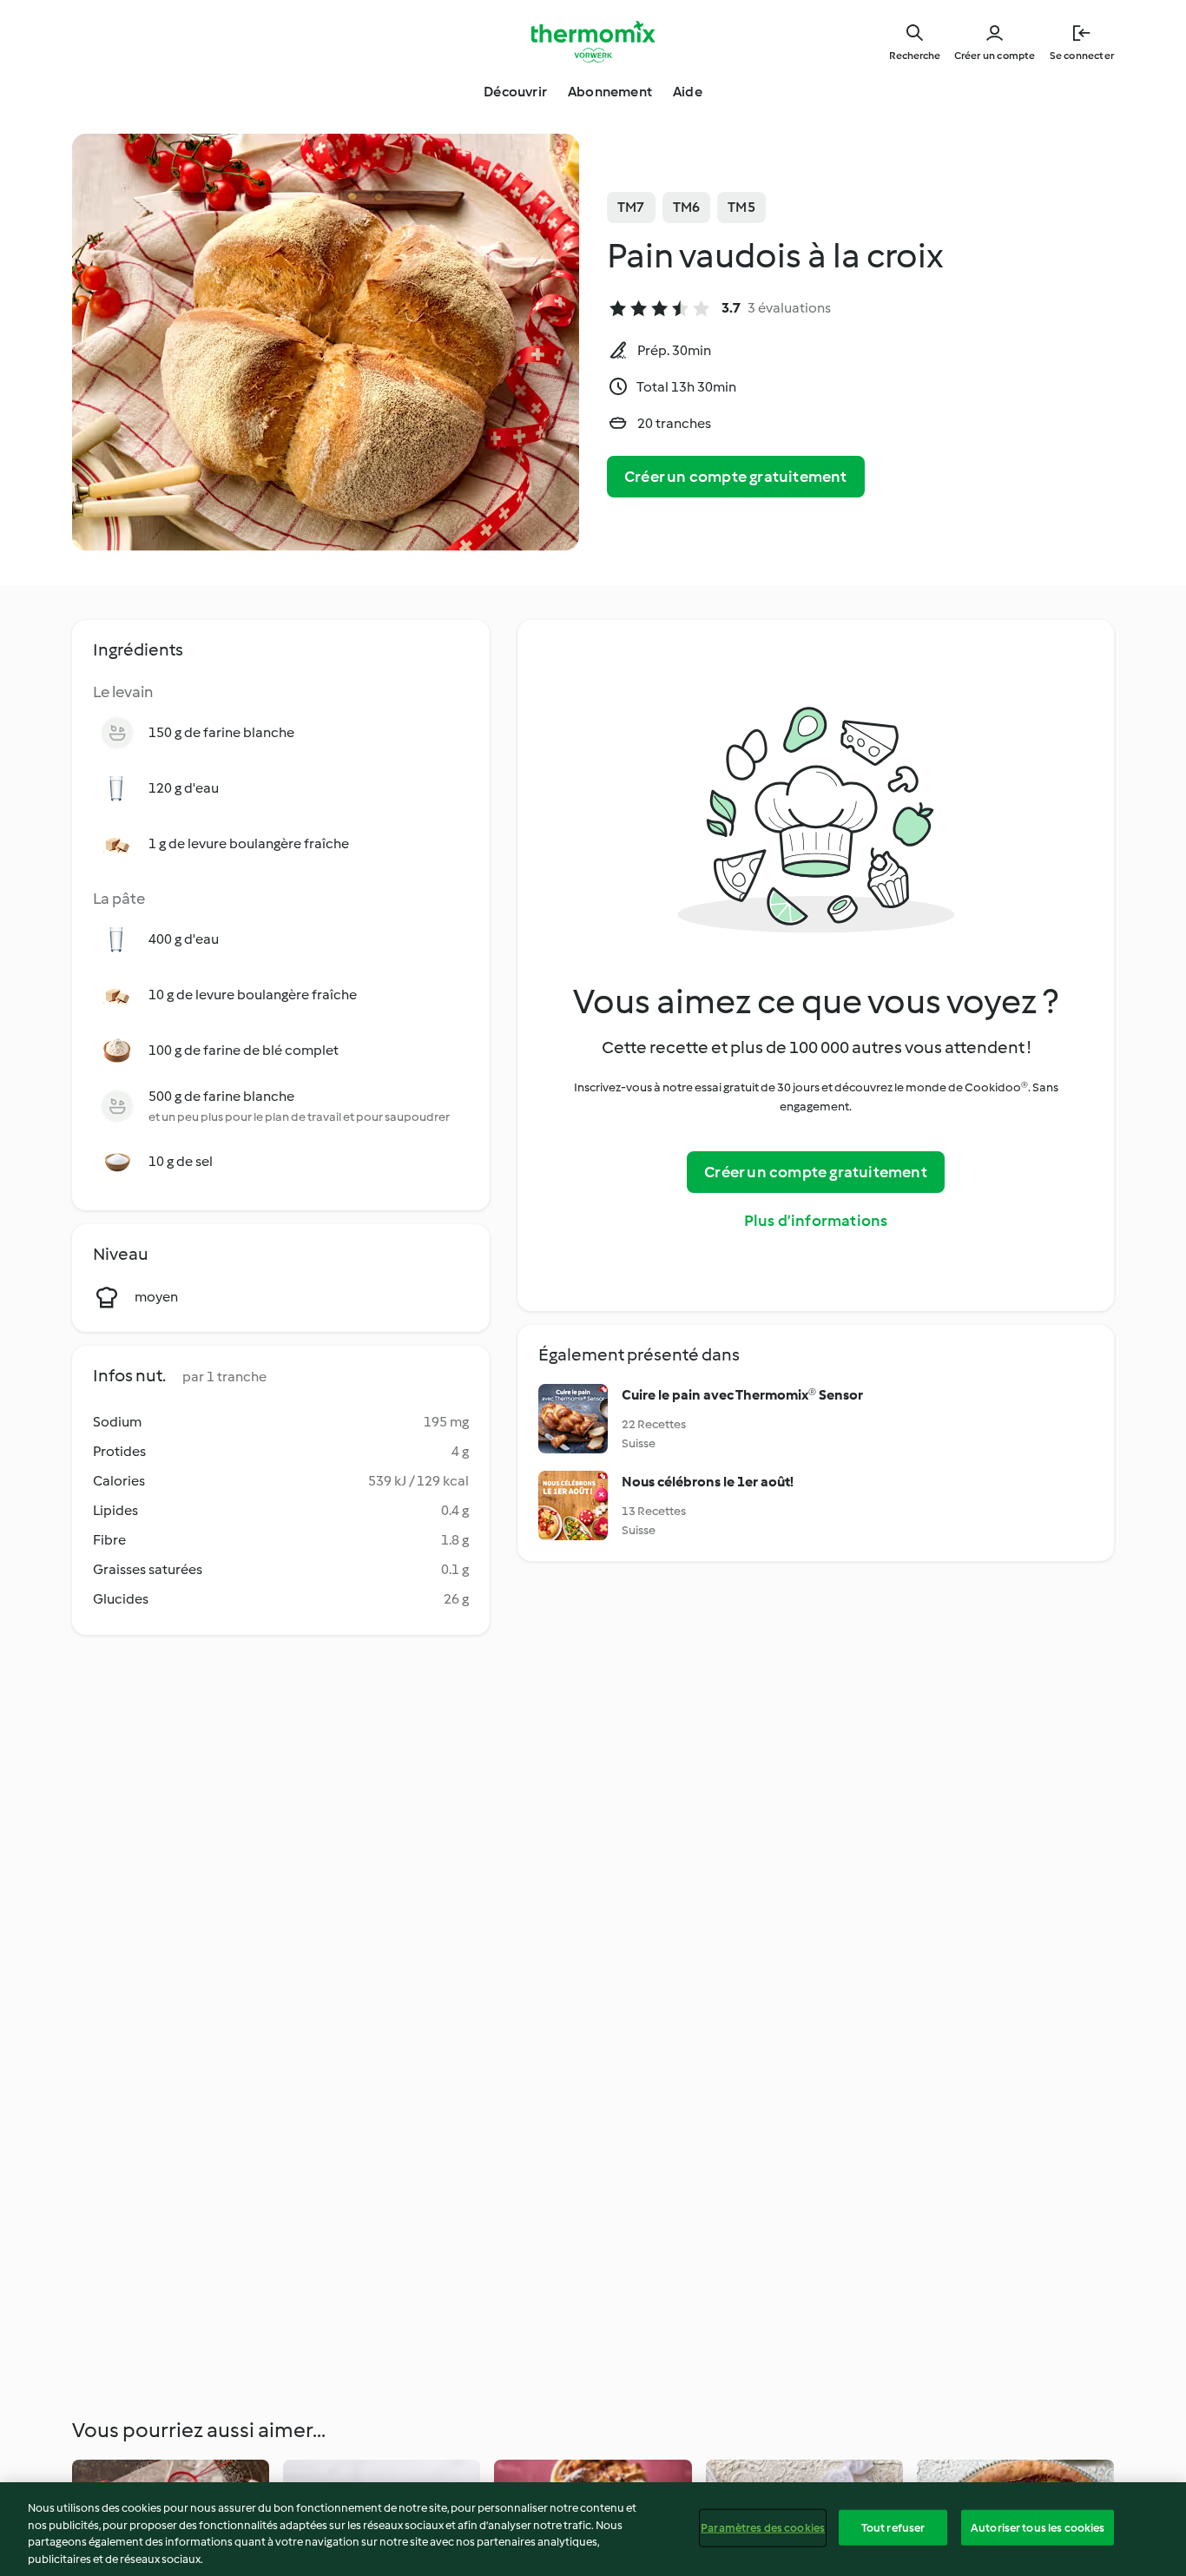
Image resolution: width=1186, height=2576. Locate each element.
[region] (593, 2529)
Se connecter (1082, 56)
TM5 (741, 207)
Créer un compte (995, 56)
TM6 (687, 207)
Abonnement (610, 92)
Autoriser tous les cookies (1038, 2528)
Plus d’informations (816, 1221)
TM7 (631, 207)
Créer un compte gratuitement (736, 477)
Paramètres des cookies (763, 2528)
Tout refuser (893, 2528)
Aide (688, 92)
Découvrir (515, 92)
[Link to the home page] (593, 42)
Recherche (915, 56)
